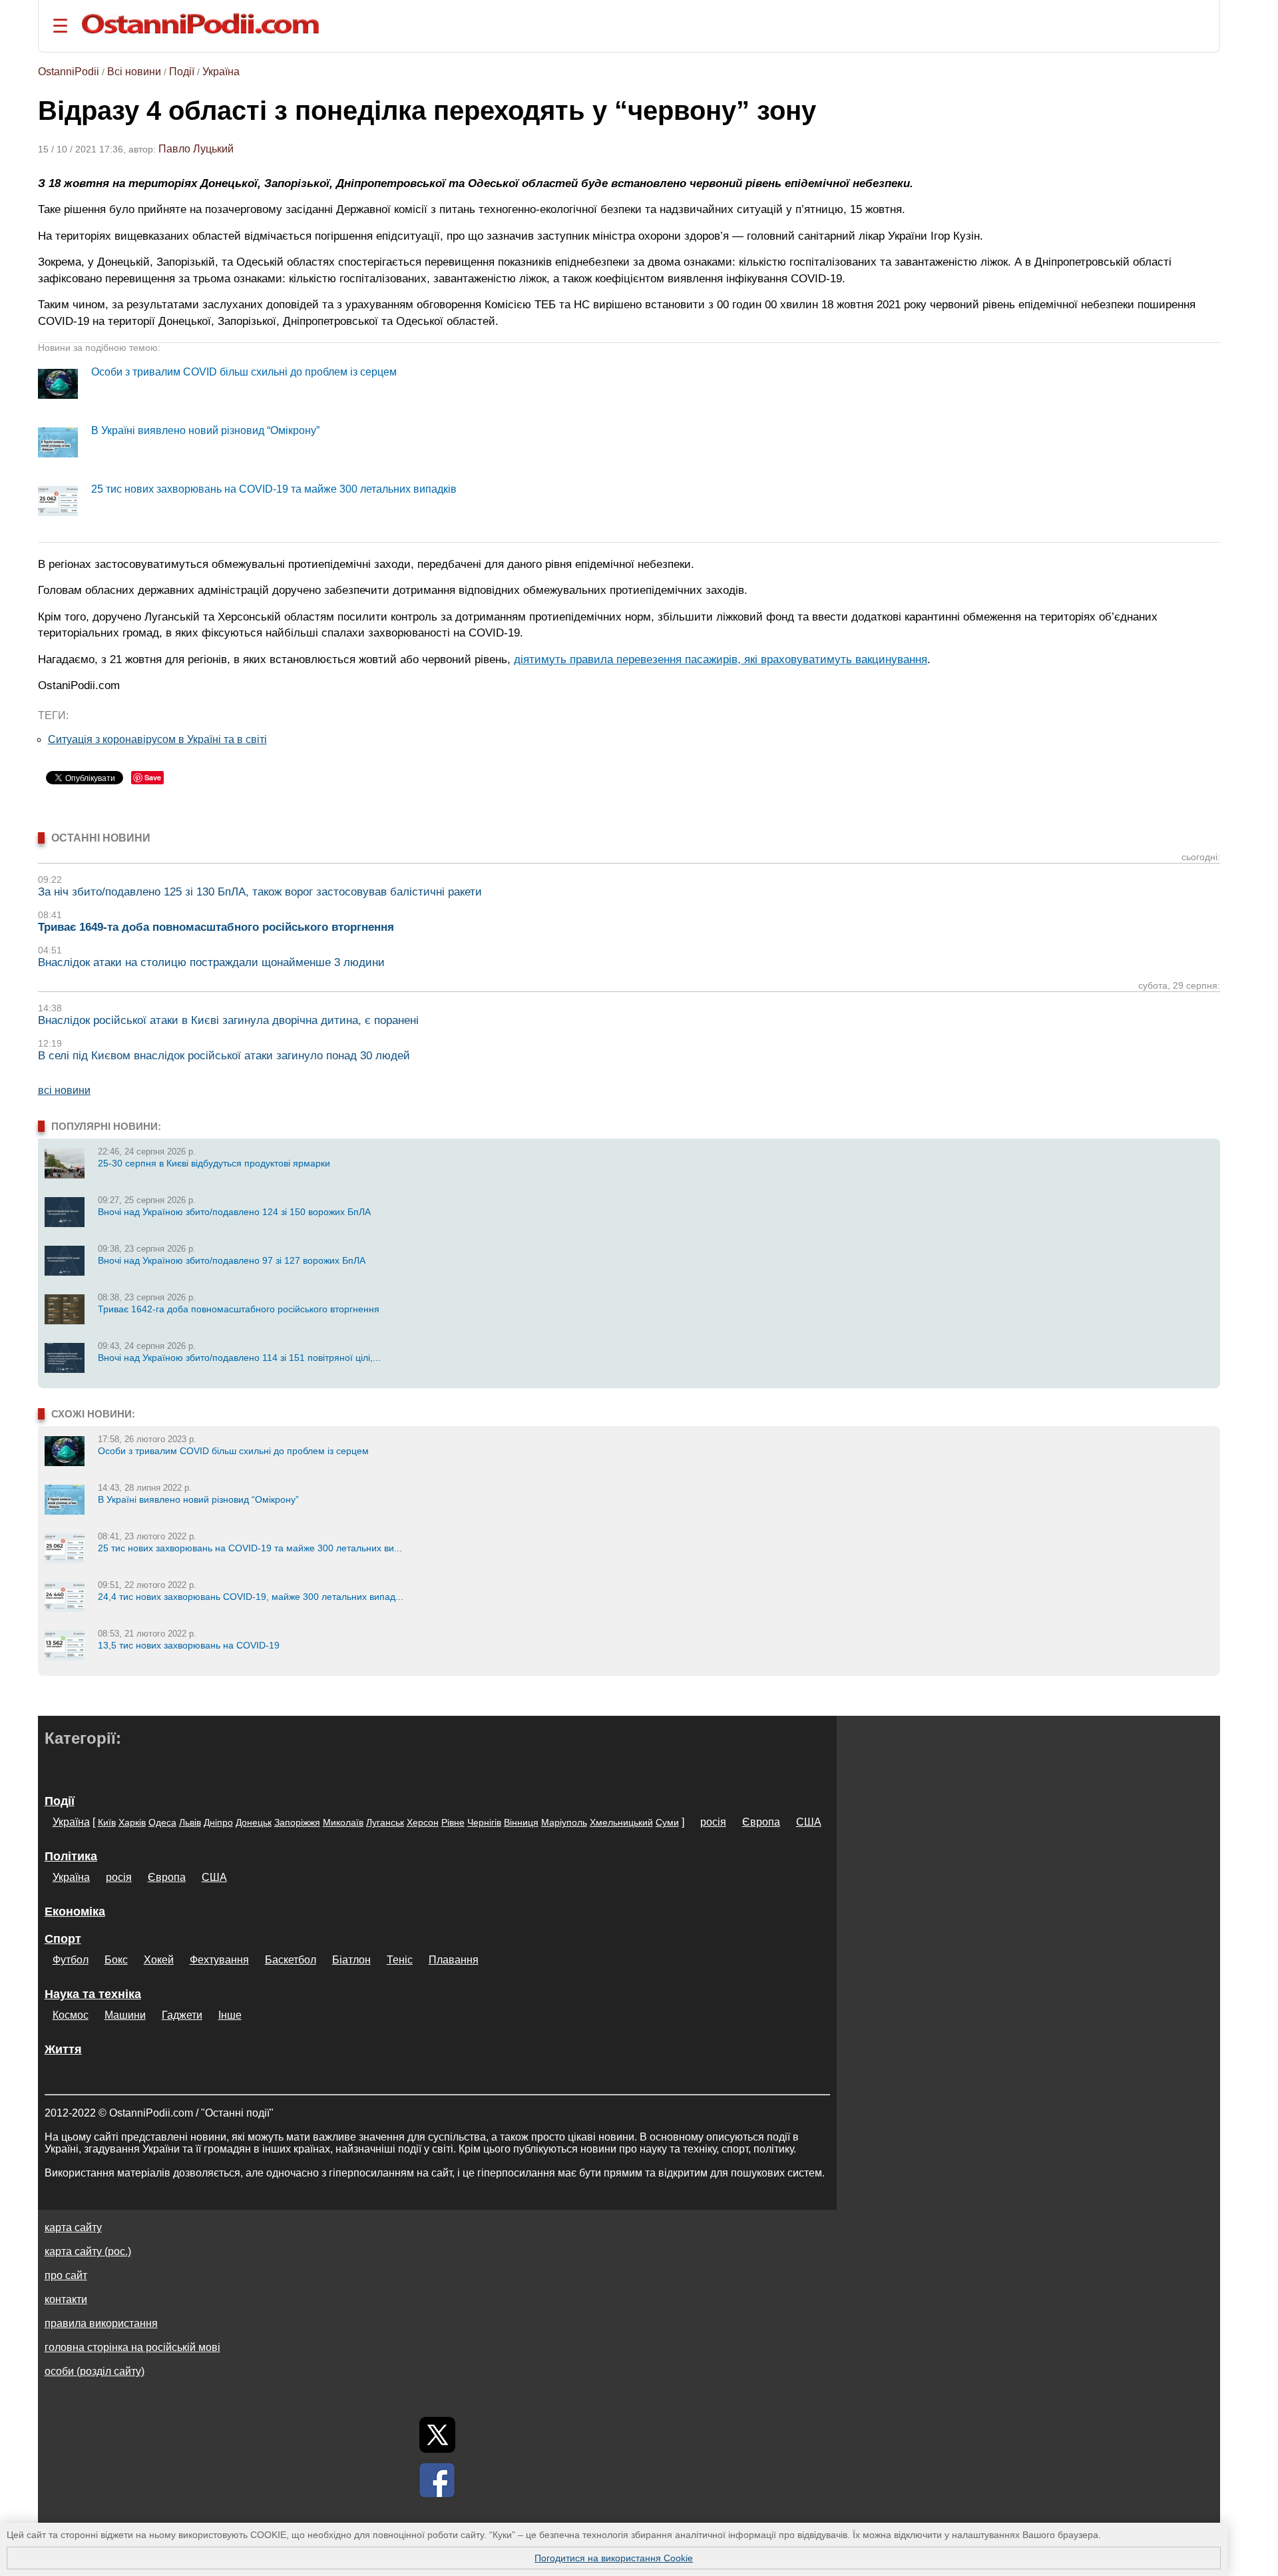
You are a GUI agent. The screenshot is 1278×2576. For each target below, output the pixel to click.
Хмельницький (621, 1822)
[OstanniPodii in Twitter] (437, 2435)
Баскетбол (291, 1960)
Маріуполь (564, 1822)
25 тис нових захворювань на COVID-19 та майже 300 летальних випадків (274, 489)
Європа (761, 1822)
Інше (230, 2015)
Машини (125, 2015)
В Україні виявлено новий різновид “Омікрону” (205, 430)
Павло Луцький (196, 149)
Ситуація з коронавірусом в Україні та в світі (157, 739)
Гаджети (182, 2015)
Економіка (75, 1912)
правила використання (101, 2323)
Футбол (71, 1960)
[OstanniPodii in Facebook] (437, 2480)
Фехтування (219, 1960)
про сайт (66, 2275)
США (809, 1822)
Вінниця (521, 1822)
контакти (66, 2299)
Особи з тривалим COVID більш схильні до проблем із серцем (244, 372)
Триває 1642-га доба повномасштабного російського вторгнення (239, 1309)
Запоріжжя (297, 1822)
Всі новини (134, 72)
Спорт (63, 1939)
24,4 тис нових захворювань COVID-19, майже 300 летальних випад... (251, 1597)
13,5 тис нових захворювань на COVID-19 (189, 1645)
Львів (190, 1822)
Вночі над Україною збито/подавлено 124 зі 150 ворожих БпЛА (234, 1212)
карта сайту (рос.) (88, 2251)
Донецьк (254, 1822)
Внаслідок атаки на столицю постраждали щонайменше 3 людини (211, 962)
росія (713, 1822)
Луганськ (385, 1822)
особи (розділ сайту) (95, 2371)
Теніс (400, 1960)
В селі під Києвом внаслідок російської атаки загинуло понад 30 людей (224, 1056)
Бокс (116, 1960)
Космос (71, 2015)
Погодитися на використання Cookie (614, 2558)
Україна (221, 72)
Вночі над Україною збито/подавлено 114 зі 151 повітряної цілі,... (239, 1358)
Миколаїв (343, 1822)
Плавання (454, 1960)
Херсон (423, 1822)
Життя (63, 2049)
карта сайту (73, 2227)
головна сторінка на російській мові (132, 2347)
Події (182, 72)
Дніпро (218, 1822)
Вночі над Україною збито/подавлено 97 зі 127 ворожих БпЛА (232, 1260)
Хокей (159, 1960)
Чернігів (484, 1822)
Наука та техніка (93, 1994)
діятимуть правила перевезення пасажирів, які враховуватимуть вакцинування (721, 659)
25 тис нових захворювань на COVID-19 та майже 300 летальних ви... (250, 1548)
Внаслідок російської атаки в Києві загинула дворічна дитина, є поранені (228, 1020)
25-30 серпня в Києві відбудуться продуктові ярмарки (214, 1163)
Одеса (162, 1822)
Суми (667, 1822)
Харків (132, 1822)
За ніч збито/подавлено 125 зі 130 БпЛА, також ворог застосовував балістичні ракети (260, 892)
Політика (71, 1856)
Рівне (453, 1822)
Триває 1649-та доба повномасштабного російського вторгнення (216, 927)
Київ (107, 1822)
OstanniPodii (69, 72)
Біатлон (351, 1960)
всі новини (64, 1090)
